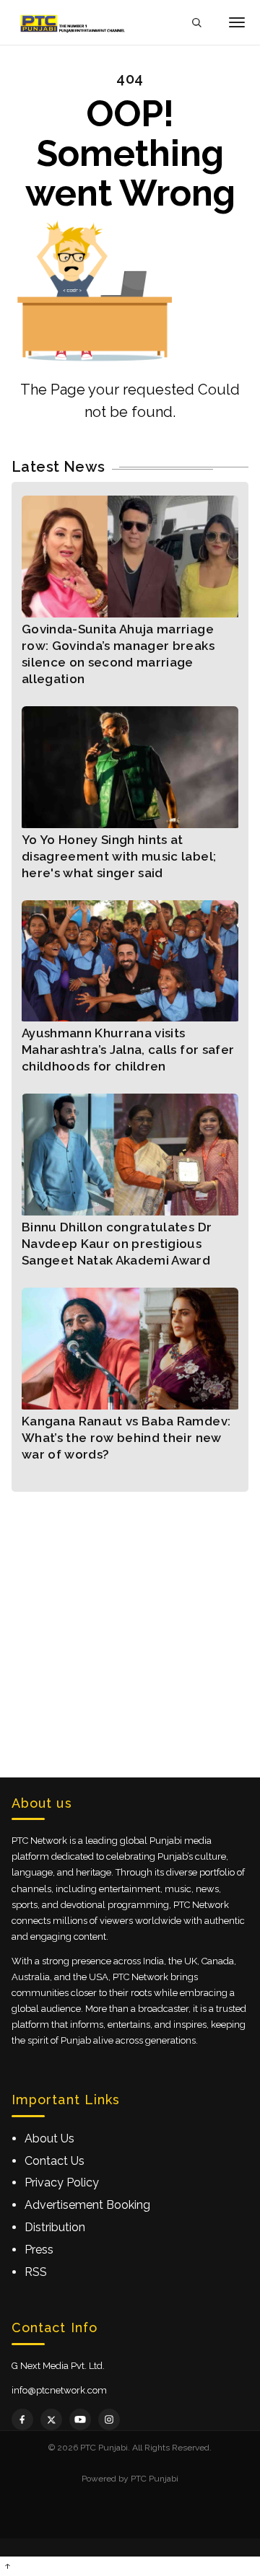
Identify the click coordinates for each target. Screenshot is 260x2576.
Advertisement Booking (87, 2205)
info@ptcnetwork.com (59, 2390)
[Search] (196, 23)
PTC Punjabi (155, 2479)
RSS (36, 2272)
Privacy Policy (62, 2182)
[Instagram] (109, 2419)
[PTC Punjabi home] (74, 22)
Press (39, 2250)
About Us (49, 2138)
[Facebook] (22, 2419)
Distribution (55, 2227)
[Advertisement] (130, 1622)
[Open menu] (237, 22)
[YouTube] (80, 2419)
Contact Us (55, 2161)
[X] (51, 2419)
